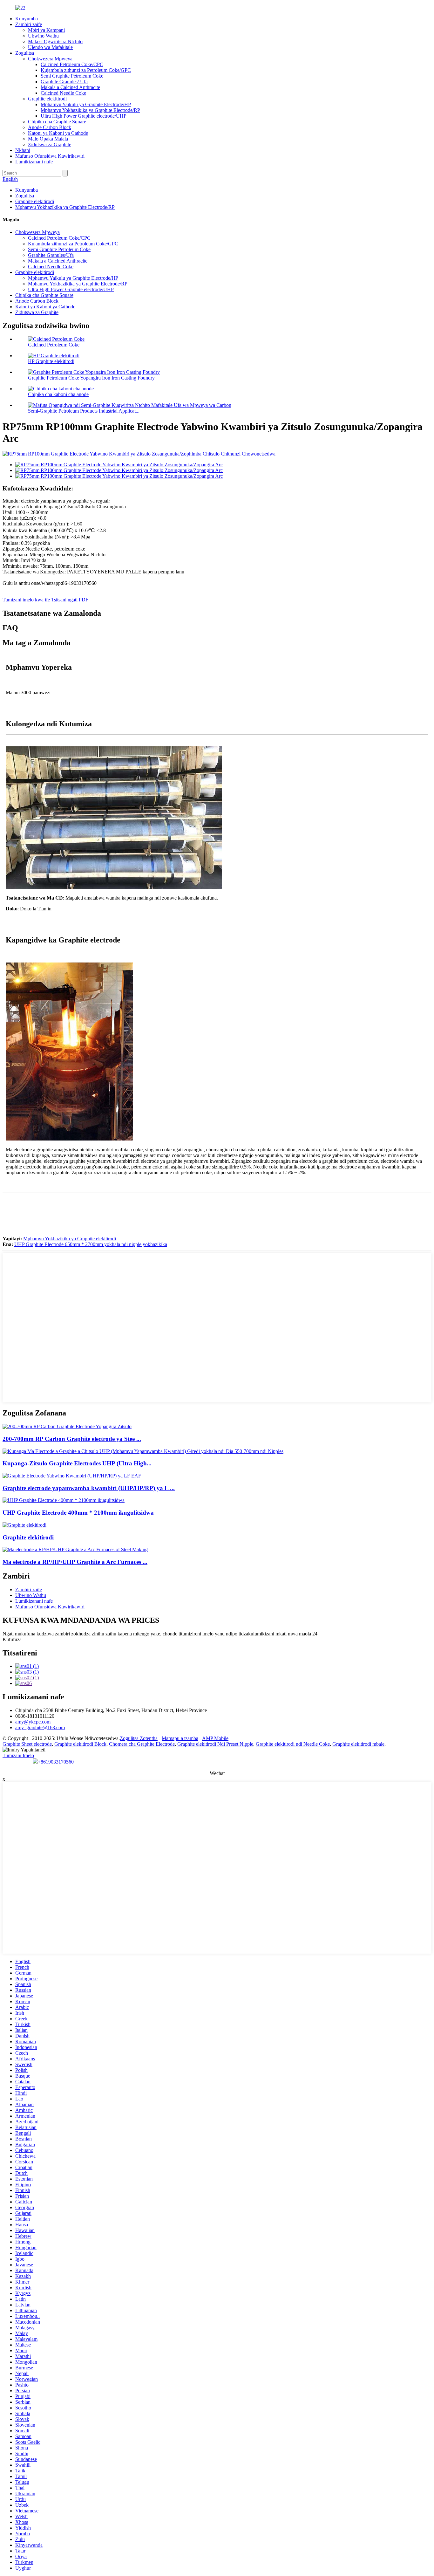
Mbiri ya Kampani (46, 30)
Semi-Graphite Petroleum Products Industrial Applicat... (84, 411)
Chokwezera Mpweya (50, 59)
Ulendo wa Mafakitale (50, 47)
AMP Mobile (215, 1738)
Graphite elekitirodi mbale (358, 1744)
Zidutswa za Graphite (50, 144)
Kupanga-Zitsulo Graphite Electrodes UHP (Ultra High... (77, 1463)
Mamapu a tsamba (180, 1738)
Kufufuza (12, 1639)
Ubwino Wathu (43, 36)
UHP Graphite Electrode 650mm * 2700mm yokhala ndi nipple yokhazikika (91, 1244)
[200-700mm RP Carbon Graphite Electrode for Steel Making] (67, 1426)
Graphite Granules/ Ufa (64, 82)
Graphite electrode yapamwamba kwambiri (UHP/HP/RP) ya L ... (89, 1488)
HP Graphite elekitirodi (51, 361)
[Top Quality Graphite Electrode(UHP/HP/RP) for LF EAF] (72, 1476)
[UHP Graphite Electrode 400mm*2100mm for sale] (64, 1500)
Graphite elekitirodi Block (80, 1744)
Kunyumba (27, 19)
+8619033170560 (56, 1762)
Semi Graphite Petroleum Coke (72, 76)
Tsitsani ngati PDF (70, 600)
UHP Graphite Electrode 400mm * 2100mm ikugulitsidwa (78, 1513)
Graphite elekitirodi (47, 99)
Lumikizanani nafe (34, 162)
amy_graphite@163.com (40, 1727)
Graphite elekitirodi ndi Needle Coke (293, 1744)
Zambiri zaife (29, 24)
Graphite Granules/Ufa (51, 255)
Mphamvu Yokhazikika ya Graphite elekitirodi (70, 1239)
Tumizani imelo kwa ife (26, 600)
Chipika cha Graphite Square (57, 122)
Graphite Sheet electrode (27, 1744)
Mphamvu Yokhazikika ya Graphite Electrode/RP (90, 110)
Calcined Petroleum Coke (54, 345)
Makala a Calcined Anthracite (70, 87)
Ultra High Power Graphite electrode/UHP (84, 116)
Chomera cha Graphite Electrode (142, 1744)
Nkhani (23, 150)
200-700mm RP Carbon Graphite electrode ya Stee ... (72, 1439)
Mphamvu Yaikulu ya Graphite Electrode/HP (86, 104)
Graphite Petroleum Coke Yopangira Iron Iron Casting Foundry (91, 378)
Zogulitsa (25, 53)
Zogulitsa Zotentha (139, 1738)
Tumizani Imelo (18, 1755)
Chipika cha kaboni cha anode (58, 394)
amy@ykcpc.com (33, 1722)
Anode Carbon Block (50, 127)
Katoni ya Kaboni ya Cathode (58, 133)
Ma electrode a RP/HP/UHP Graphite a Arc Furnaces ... (75, 1562)
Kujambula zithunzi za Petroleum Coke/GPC (86, 70)
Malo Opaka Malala (48, 139)
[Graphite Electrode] (24, 1525)
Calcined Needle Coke (63, 93)
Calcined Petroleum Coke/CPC (72, 64)
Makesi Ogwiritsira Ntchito (55, 41)
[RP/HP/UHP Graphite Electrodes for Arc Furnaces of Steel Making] (75, 1549)
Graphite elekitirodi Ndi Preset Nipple (215, 1744)
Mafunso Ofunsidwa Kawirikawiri (50, 156)
